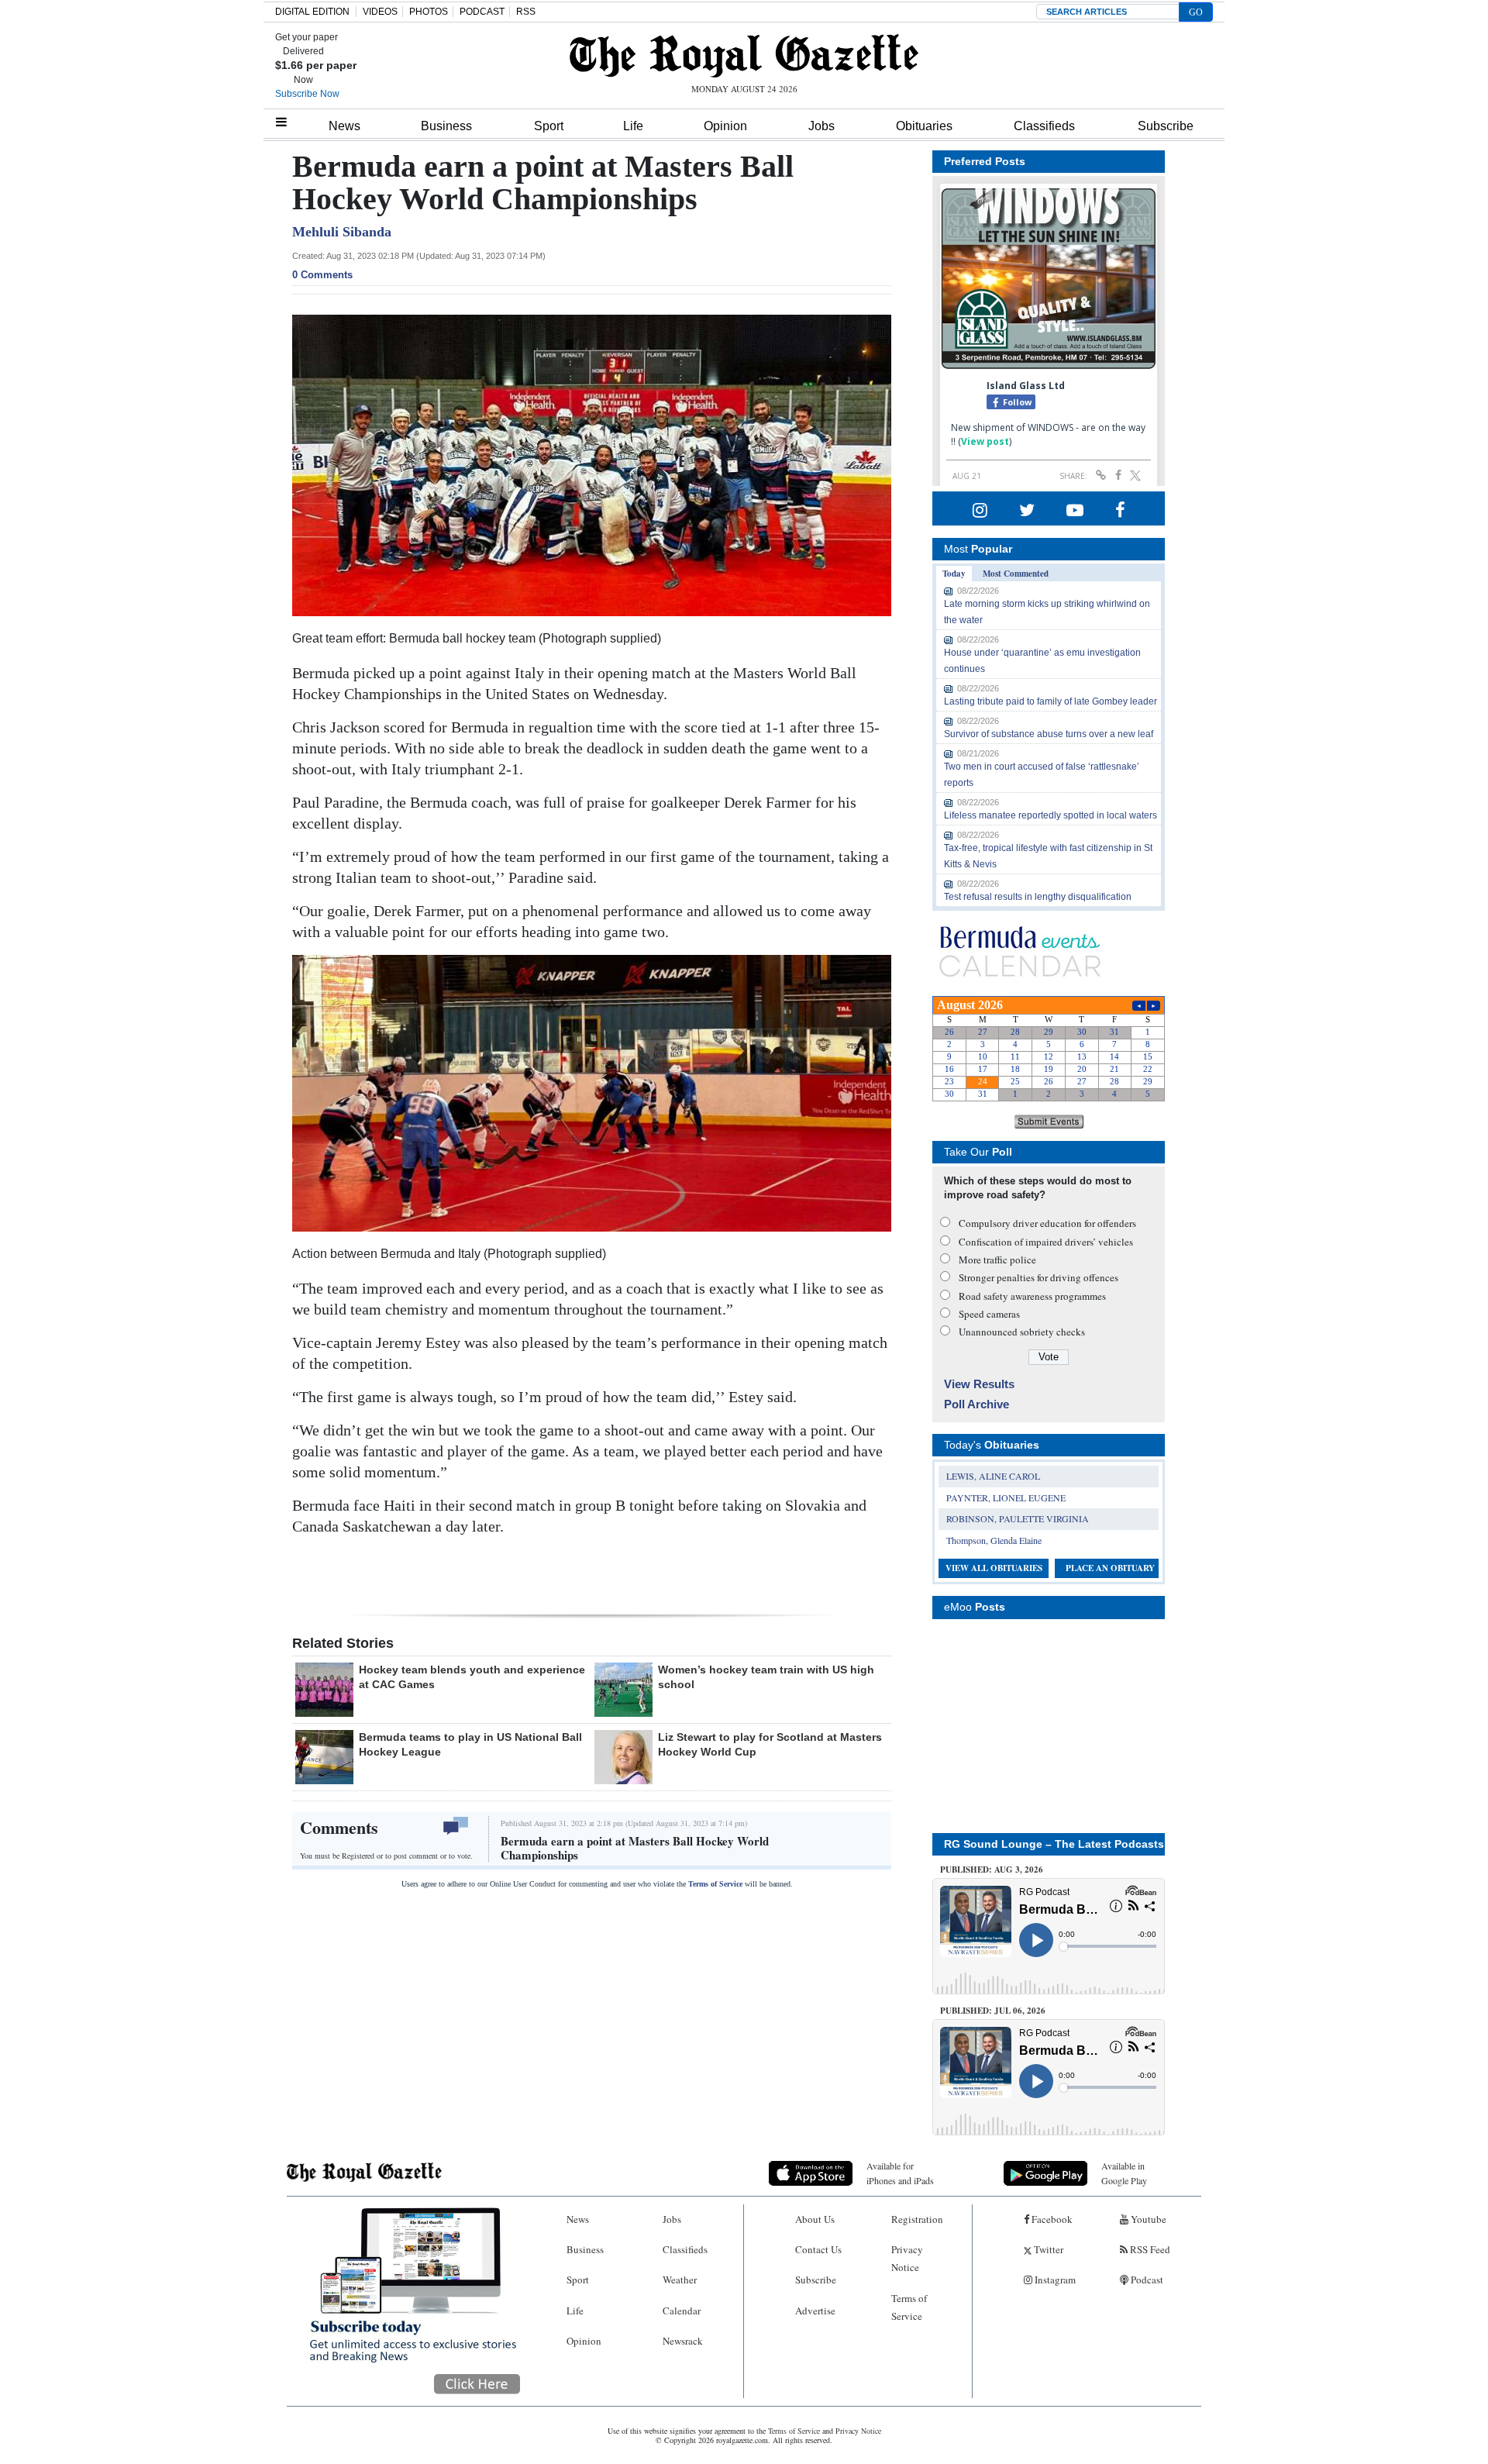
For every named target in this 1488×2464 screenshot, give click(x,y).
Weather (680, 2280)
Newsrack (683, 2341)
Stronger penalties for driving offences (1038, 1277)
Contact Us (818, 2249)
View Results (979, 1384)
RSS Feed (1149, 2249)
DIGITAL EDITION (312, 12)
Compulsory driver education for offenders (1047, 1223)
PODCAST (482, 12)
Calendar (682, 2311)
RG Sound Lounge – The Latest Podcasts (1054, 1844)
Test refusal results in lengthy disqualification (1038, 897)
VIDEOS (380, 12)
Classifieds (1044, 126)
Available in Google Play (1124, 2173)
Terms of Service (715, 1884)
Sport (549, 126)
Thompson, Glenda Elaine (994, 1540)
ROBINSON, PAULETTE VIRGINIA (1018, 1518)
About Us (815, 2219)
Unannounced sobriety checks (1022, 1332)
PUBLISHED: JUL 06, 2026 (993, 2011)
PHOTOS (429, 12)
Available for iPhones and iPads (900, 2173)
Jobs (821, 126)
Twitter (1047, 2249)
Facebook (1051, 2219)
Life (633, 126)
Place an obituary (1110, 1568)
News (344, 126)
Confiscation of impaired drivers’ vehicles (1046, 1242)
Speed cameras (989, 1314)
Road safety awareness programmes (1032, 1296)
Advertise (815, 2311)
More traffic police (997, 1260)
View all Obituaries (994, 1568)
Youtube (1147, 2219)
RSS (526, 12)
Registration (917, 2219)
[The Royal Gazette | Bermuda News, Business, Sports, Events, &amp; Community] (744, 56)
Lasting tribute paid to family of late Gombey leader (1051, 701)
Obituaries (924, 126)
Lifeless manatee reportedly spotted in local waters (1051, 815)
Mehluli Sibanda (342, 232)
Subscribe (1166, 126)
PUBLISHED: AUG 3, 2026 (992, 1870)
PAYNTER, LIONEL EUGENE (1006, 1497)
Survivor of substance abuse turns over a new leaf (1049, 734)
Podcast (1146, 2280)
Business (446, 126)
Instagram (1054, 2280)
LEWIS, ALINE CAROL (993, 1476)
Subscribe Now (307, 94)
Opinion (725, 126)
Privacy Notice (907, 2258)
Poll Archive (976, 1404)
